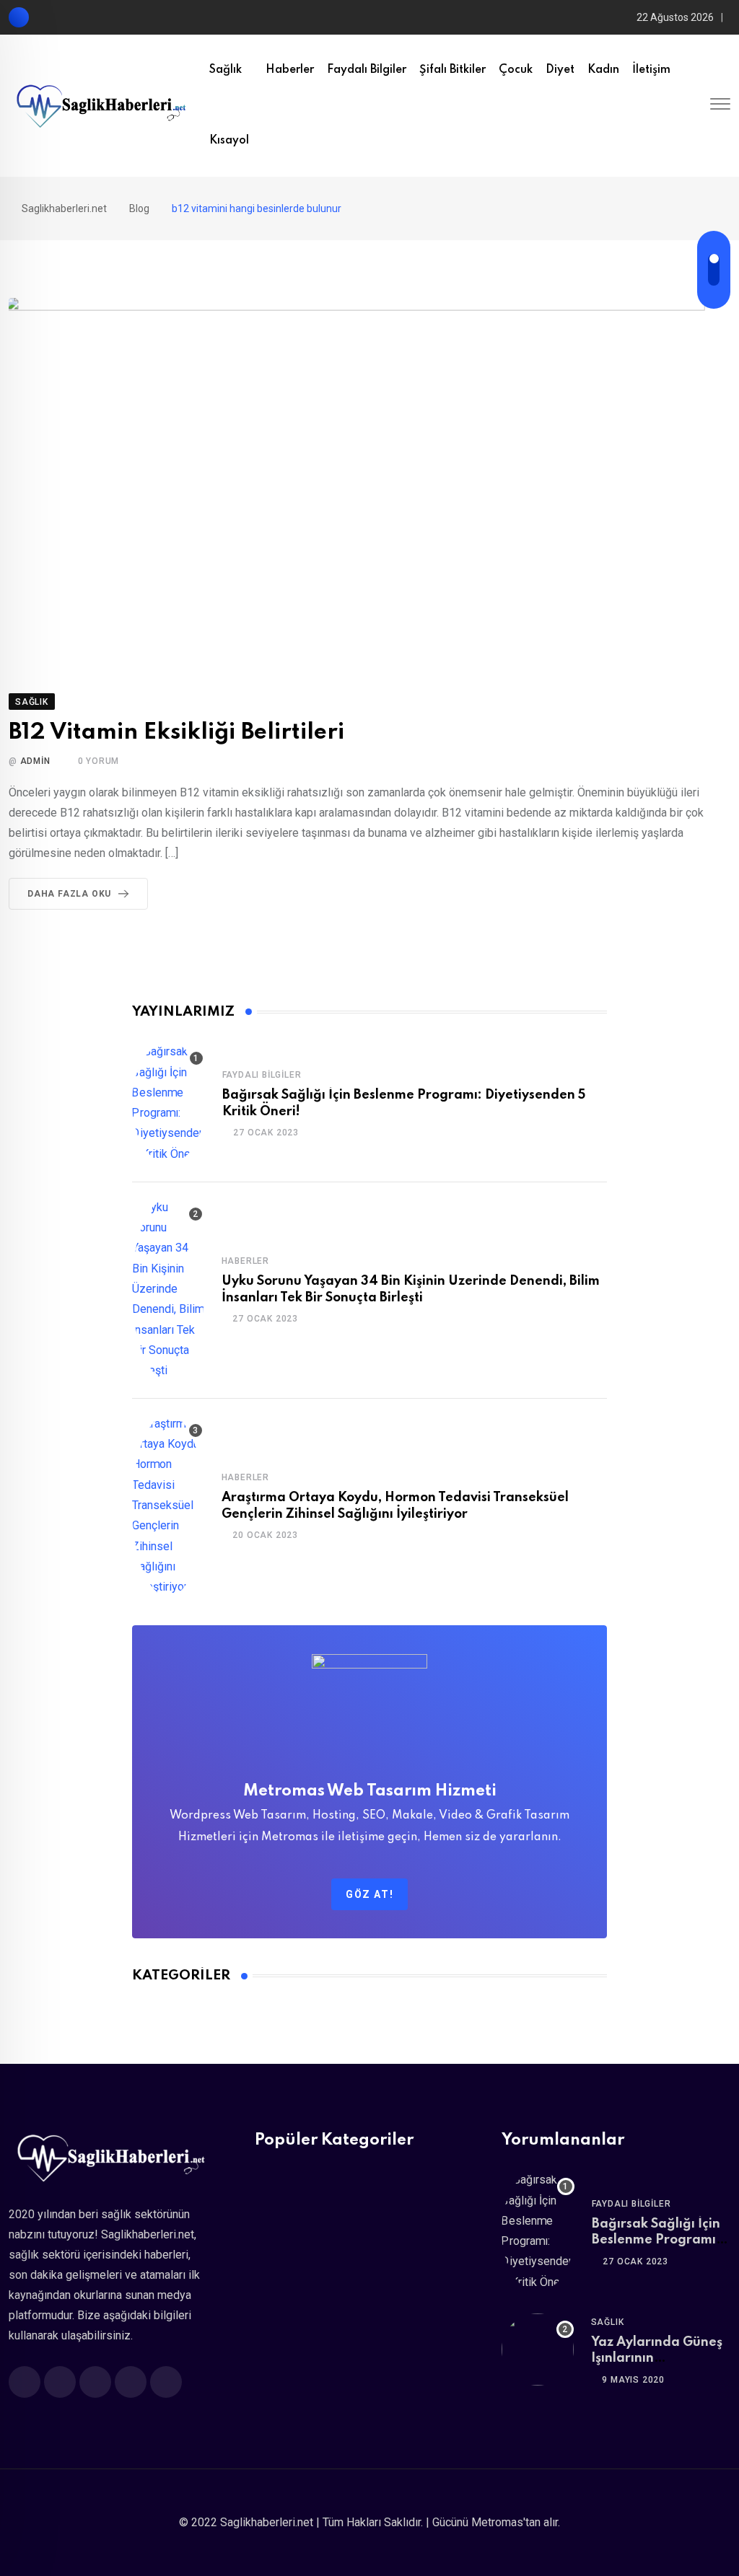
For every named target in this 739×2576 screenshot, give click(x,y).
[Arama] (694, 105)
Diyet (560, 70)
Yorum (99, 761)
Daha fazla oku (69, 894)
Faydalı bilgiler (367, 70)
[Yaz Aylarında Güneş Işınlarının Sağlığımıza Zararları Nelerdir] (538, 2349)
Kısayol (229, 141)
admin (35, 761)
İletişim (651, 70)
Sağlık (226, 70)
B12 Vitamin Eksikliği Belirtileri (176, 733)
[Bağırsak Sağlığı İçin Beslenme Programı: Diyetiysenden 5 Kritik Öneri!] (169, 1103)
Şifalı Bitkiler (452, 70)
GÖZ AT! (369, 1894)
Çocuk (516, 70)
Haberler (290, 70)
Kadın (603, 70)
